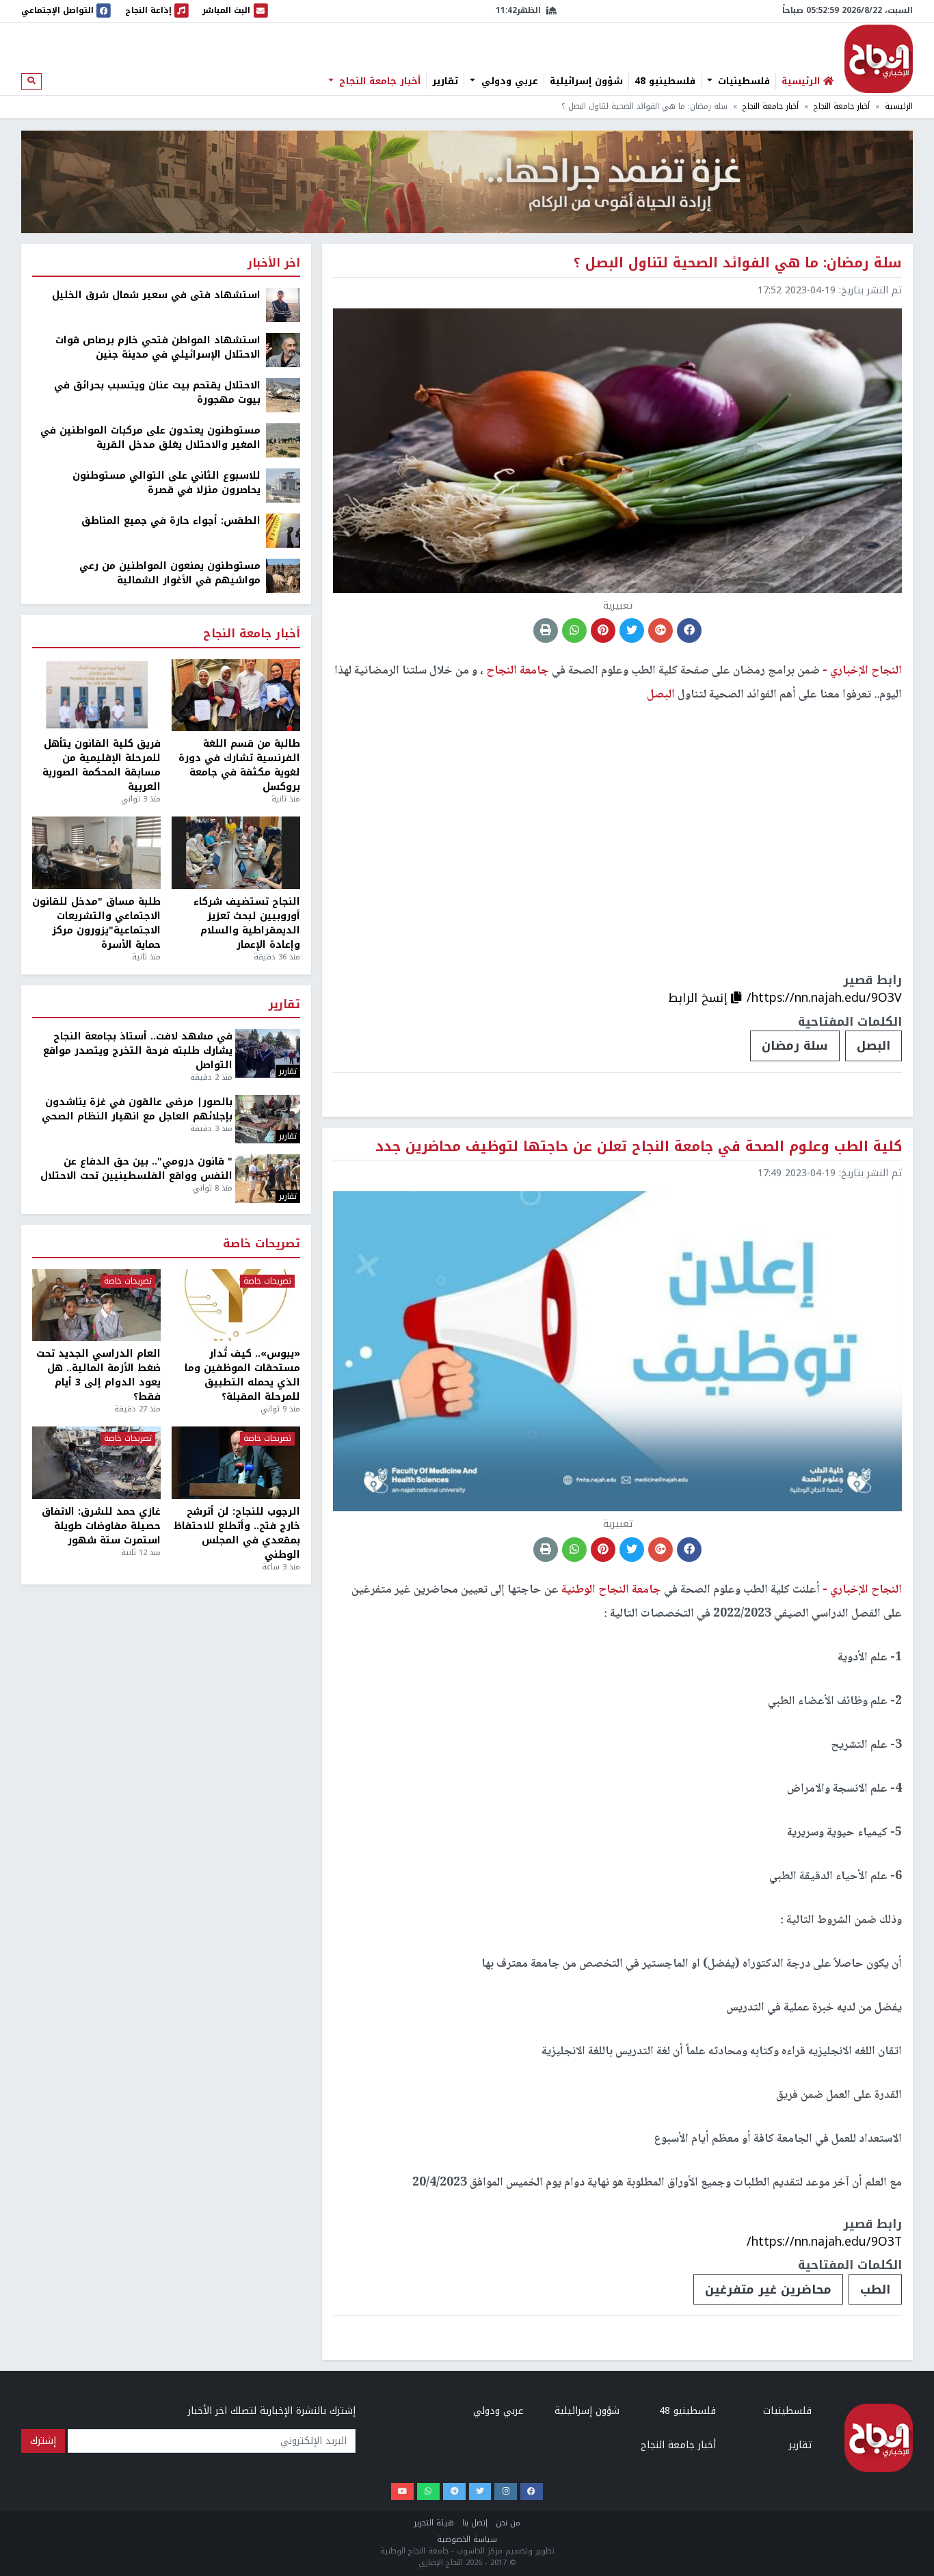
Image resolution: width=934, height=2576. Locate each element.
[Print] (546, 630)
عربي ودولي (508, 81)
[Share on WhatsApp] (574, 630)
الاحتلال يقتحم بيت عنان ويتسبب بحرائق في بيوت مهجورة (157, 393)
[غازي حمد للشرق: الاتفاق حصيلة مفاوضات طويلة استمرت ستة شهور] (96, 1463)
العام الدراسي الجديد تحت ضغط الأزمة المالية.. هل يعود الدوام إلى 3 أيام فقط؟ (98, 1375)
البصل (873, 1046)
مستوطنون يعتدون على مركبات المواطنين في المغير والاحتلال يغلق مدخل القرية (150, 438)
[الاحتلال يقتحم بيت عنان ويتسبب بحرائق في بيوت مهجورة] (283, 395)
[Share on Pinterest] (603, 630)
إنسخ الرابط (699, 998)
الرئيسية (899, 106)
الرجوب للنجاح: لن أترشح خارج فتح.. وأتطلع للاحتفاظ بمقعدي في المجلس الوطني (237, 1533)
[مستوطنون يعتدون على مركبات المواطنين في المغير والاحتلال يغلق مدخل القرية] (283, 440)
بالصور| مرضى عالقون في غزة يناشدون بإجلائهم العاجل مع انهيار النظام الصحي (137, 1109)
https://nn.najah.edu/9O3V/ (824, 998)
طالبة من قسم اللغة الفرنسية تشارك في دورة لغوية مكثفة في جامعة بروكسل (239, 765)
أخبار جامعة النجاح (378, 81)
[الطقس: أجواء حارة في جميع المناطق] (283, 530)
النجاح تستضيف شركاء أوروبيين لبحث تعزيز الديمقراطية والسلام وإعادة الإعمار (247, 923)
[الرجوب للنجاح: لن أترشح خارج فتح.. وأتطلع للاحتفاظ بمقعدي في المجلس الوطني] (236, 1463)
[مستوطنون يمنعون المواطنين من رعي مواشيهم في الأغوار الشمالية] (283, 575)
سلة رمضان (795, 1046)
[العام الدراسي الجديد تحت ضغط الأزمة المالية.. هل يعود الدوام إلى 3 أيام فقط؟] (96, 1305)
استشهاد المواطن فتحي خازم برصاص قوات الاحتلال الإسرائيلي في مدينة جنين (158, 347)
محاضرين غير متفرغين (768, 2289)
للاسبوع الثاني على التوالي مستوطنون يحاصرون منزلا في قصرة (166, 483)
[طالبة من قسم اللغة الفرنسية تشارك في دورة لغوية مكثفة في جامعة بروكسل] (236, 695)
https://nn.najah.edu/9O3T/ (824, 2242)
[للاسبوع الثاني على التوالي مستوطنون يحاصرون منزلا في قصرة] (283, 485)
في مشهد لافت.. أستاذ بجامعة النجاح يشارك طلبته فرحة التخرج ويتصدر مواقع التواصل (138, 1051)
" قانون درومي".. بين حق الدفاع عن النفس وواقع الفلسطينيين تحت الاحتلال (136, 1169)
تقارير (445, 81)
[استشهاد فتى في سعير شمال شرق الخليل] (283, 305)
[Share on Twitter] (632, 630)
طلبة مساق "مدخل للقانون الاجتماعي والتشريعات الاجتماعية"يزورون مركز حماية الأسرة (96, 923)
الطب (875, 2289)
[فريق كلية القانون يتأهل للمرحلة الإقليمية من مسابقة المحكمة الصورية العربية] (96, 695)
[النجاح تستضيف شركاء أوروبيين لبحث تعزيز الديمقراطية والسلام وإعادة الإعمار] (236, 853)
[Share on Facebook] (689, 630)
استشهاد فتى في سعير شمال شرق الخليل (156, 295)
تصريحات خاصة (262, 1244)
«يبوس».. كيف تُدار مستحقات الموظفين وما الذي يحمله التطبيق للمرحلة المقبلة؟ (242, 1375)
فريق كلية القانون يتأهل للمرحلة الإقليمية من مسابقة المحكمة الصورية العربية (102, 765)
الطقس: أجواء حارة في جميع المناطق (171, 521)
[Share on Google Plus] (661, 630)
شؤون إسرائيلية (586, 81)
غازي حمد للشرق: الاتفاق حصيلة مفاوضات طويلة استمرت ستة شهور (101, 1526)
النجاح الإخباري (879, 59)
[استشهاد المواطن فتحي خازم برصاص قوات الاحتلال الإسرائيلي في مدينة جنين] (283, 350)
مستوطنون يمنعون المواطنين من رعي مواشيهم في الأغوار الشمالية (170, 573)
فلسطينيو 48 (665, 81)
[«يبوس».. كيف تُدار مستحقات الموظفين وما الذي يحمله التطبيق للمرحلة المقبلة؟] (236, 1305)
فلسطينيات (742, 81)
